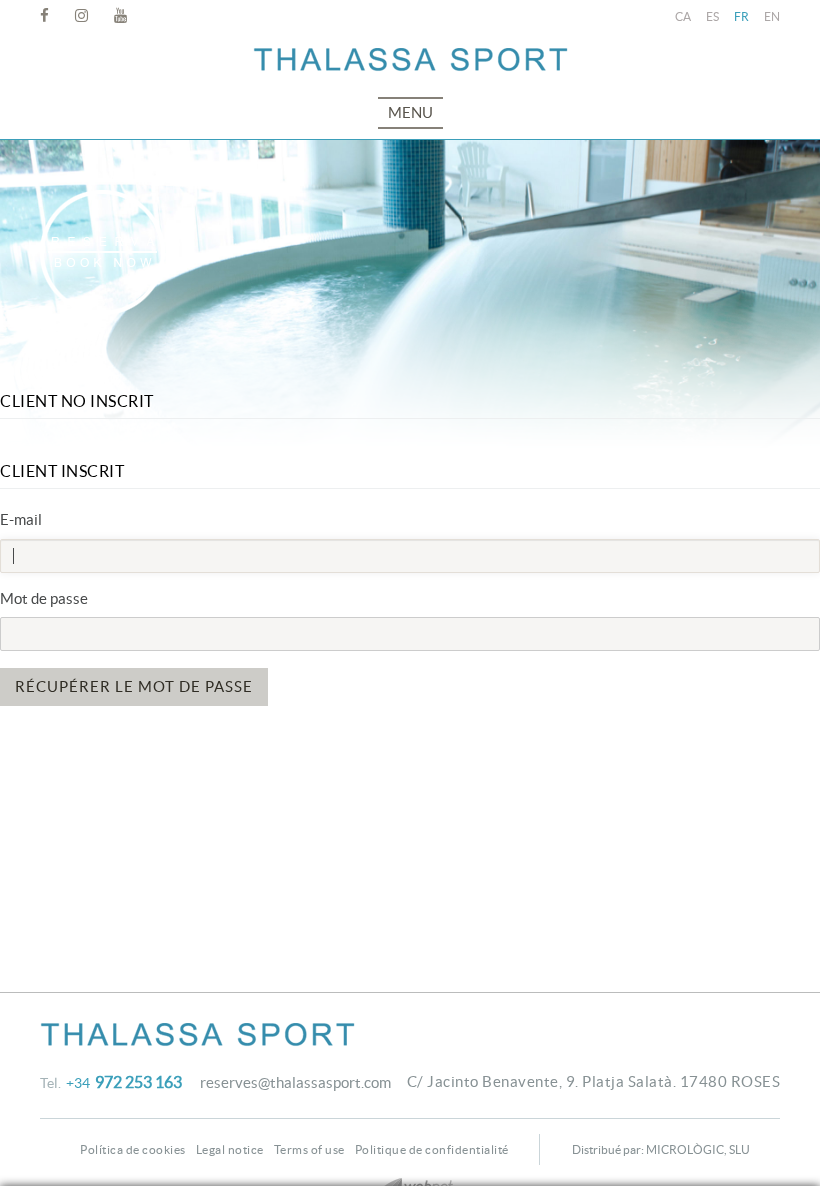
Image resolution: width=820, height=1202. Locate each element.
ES (712, 16)
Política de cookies (133, 1149)
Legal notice (230, 1149)
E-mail (21, 519)
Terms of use (309, 1149)
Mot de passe (44, 598)
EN (772, 16)
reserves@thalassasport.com (295, 1082)
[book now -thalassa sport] (102, 252)
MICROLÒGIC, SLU (698, 1149)
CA (683, 16)
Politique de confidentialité (432, 1149)
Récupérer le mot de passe (134, 686)
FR (741, 16)
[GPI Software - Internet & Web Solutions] (410, 1184)
